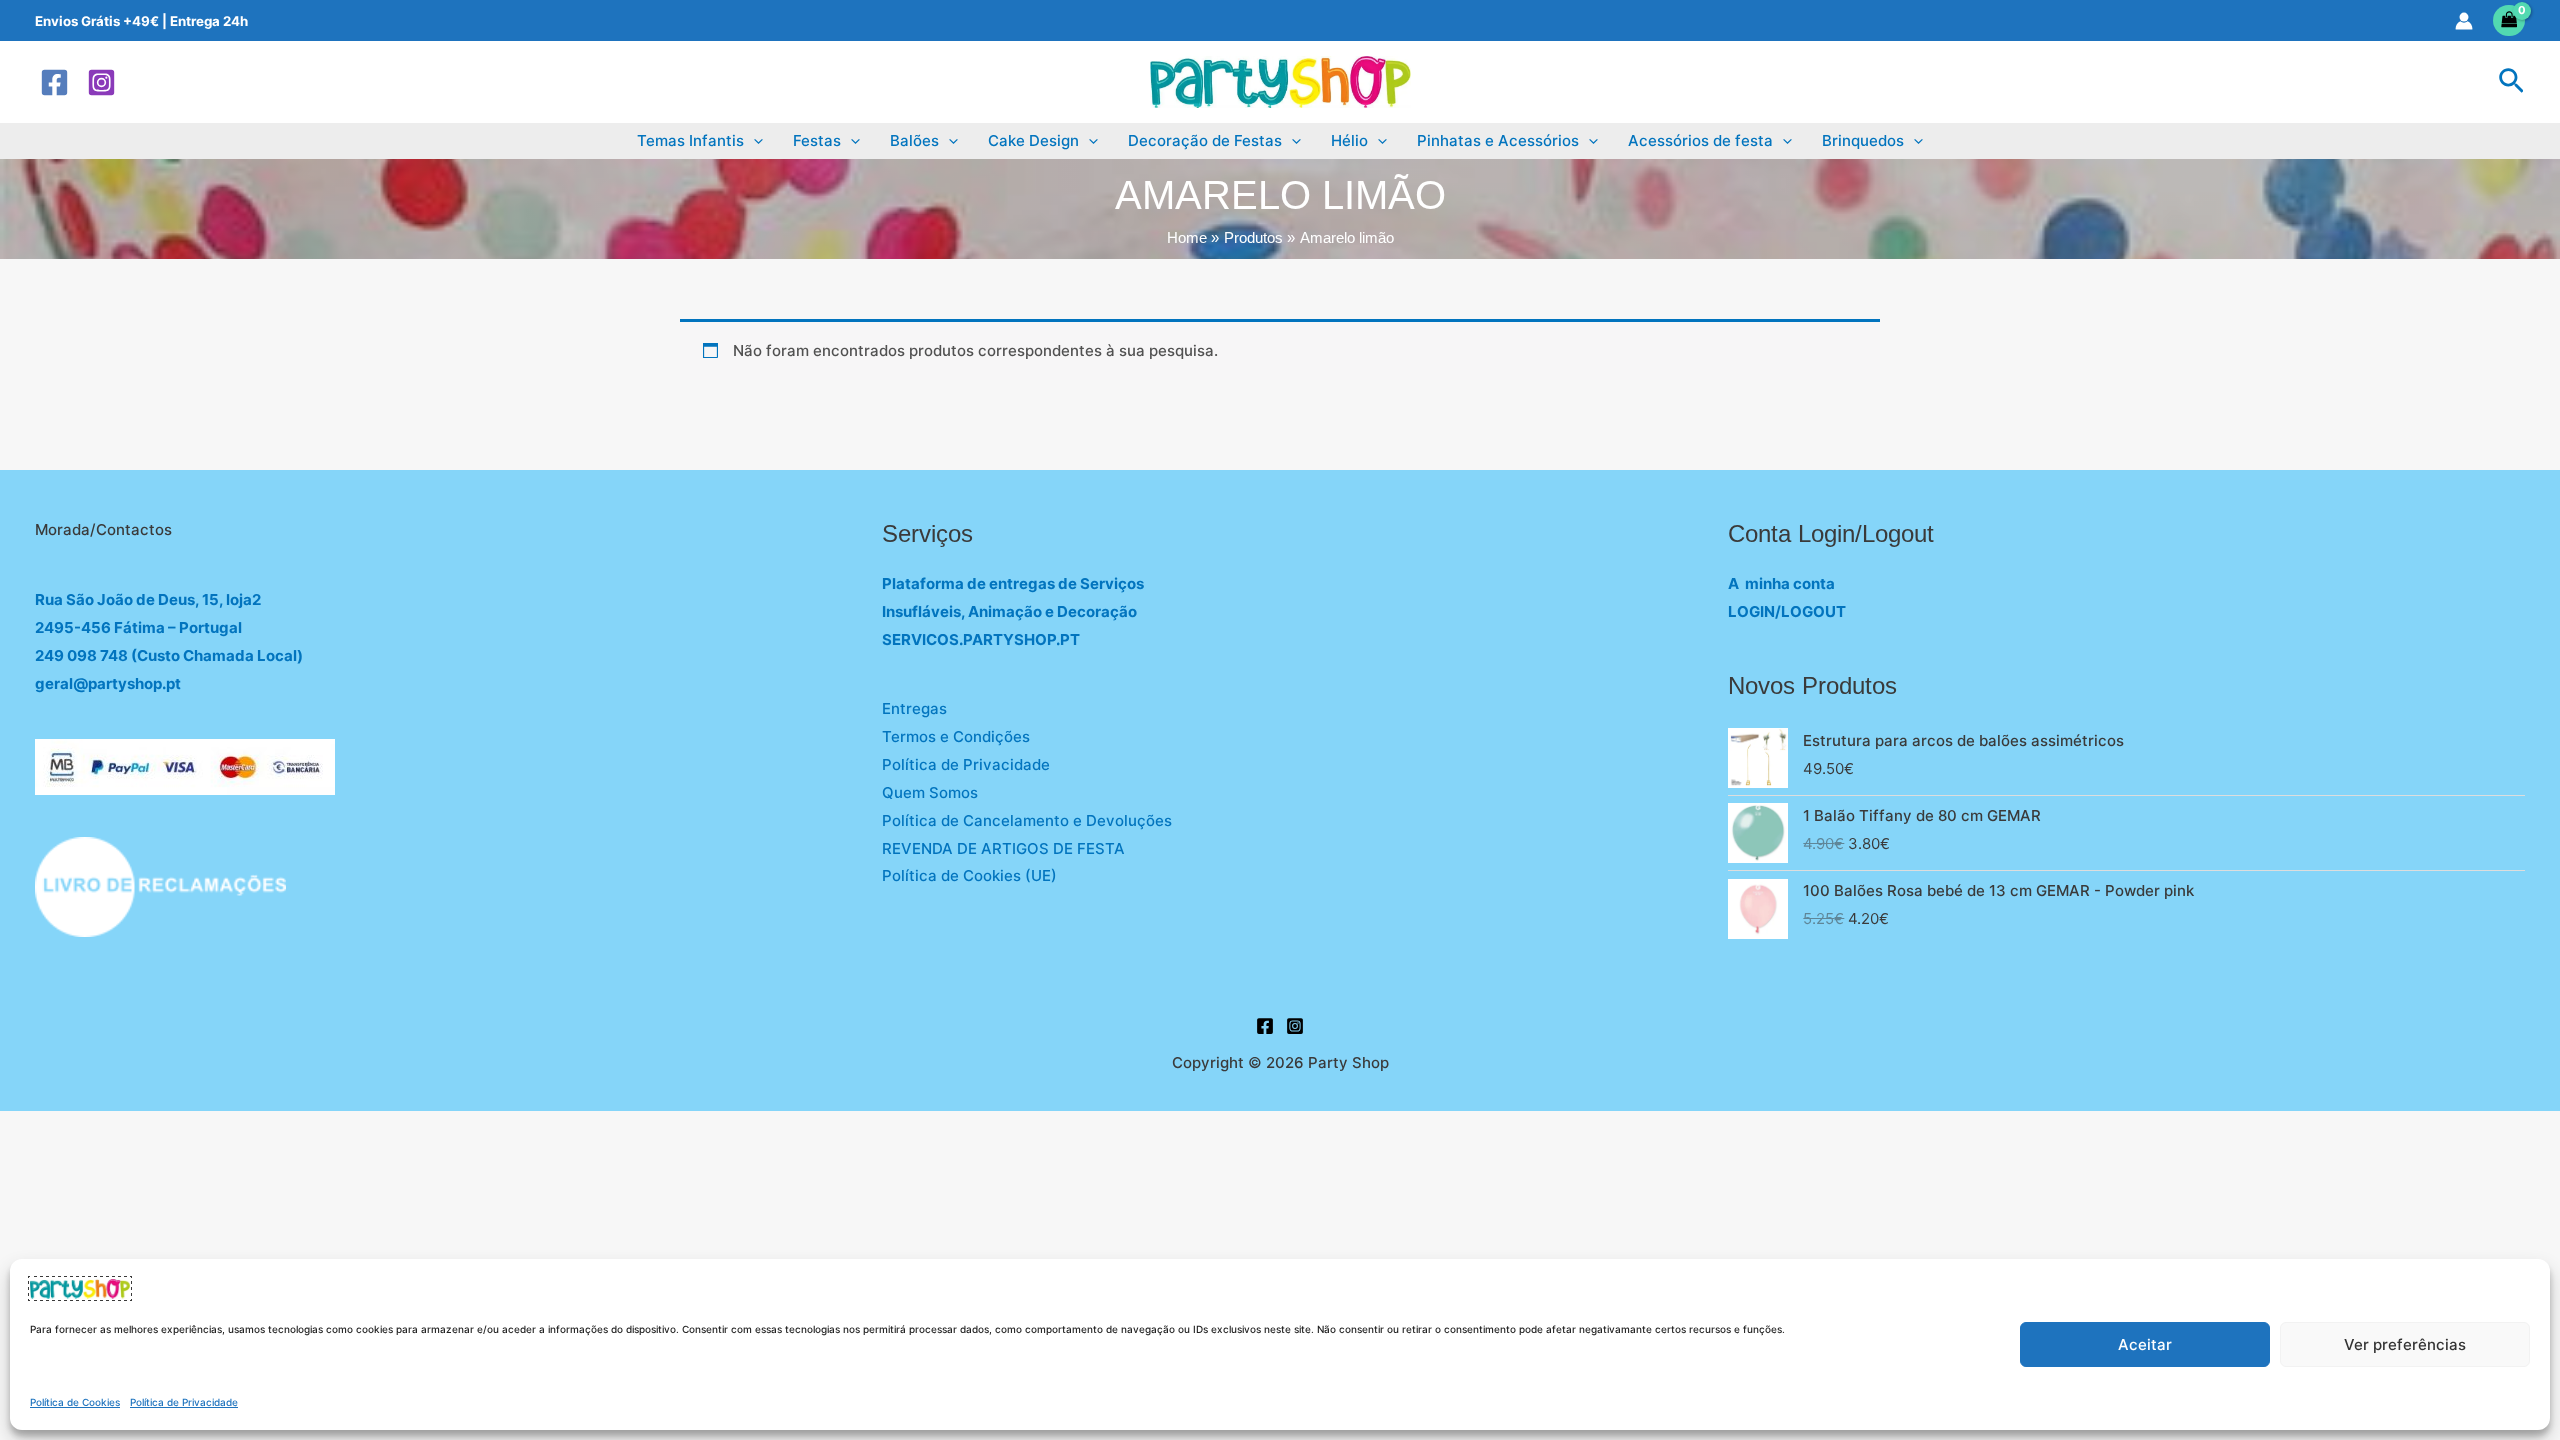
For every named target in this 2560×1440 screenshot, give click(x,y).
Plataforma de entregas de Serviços (1013, 583)
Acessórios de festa (1700, 140)
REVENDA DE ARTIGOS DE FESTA (1003, 848)
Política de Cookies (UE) (969, 875)
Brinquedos (1863, 140)
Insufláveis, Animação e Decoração (1009, 611)
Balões (914, 140)
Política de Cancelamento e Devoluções (1027, 820)
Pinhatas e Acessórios (1498, 140)
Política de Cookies (75, 1402)
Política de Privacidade (184, 1402)
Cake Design (1033, 140)
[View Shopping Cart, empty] (2509, 20)
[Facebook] (54, 82)
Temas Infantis (690, 140)
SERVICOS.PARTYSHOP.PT (981, 639)
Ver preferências (2405, 1344)
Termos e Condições (956, 736)
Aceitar (2145, 1344)
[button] (2511, 82)
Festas (817, 140)
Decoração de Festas (1205, 140)
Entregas (914, 708)
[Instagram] (101, 82)
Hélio (1349, 140)
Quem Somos (930, 792)
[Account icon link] (2464, 21)
